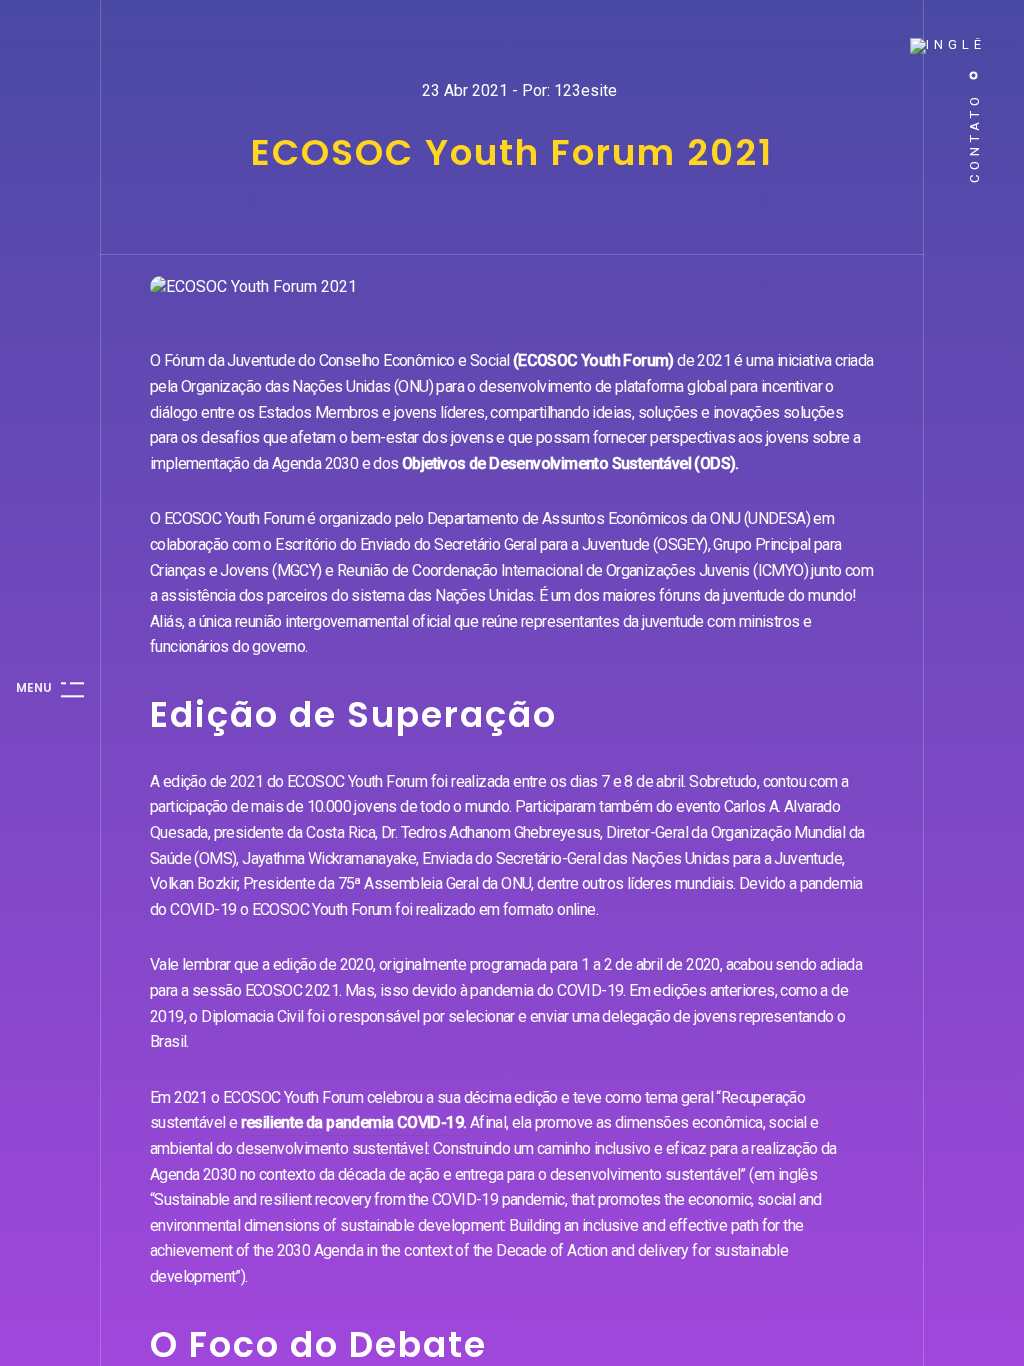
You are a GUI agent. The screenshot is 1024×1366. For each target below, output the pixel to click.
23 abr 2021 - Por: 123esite (519, 90)
